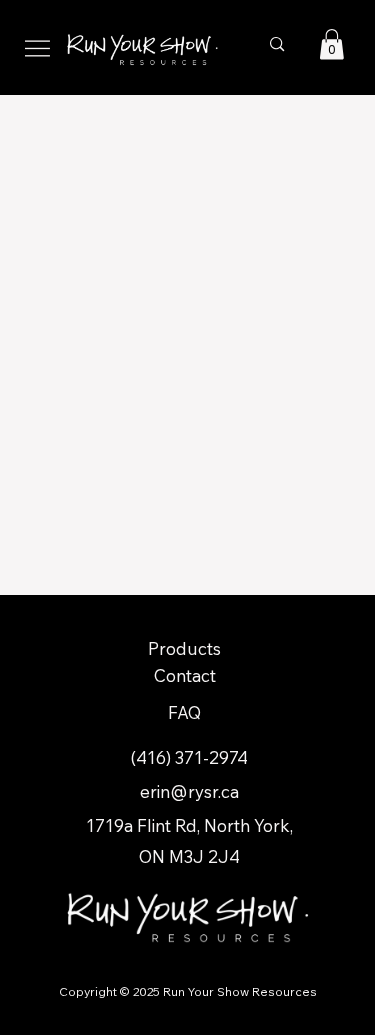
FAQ (184, 712)
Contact (185, 675)
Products (184, 648)
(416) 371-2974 (189, 757)
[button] (332, 44)
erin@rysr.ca (189, 791)
